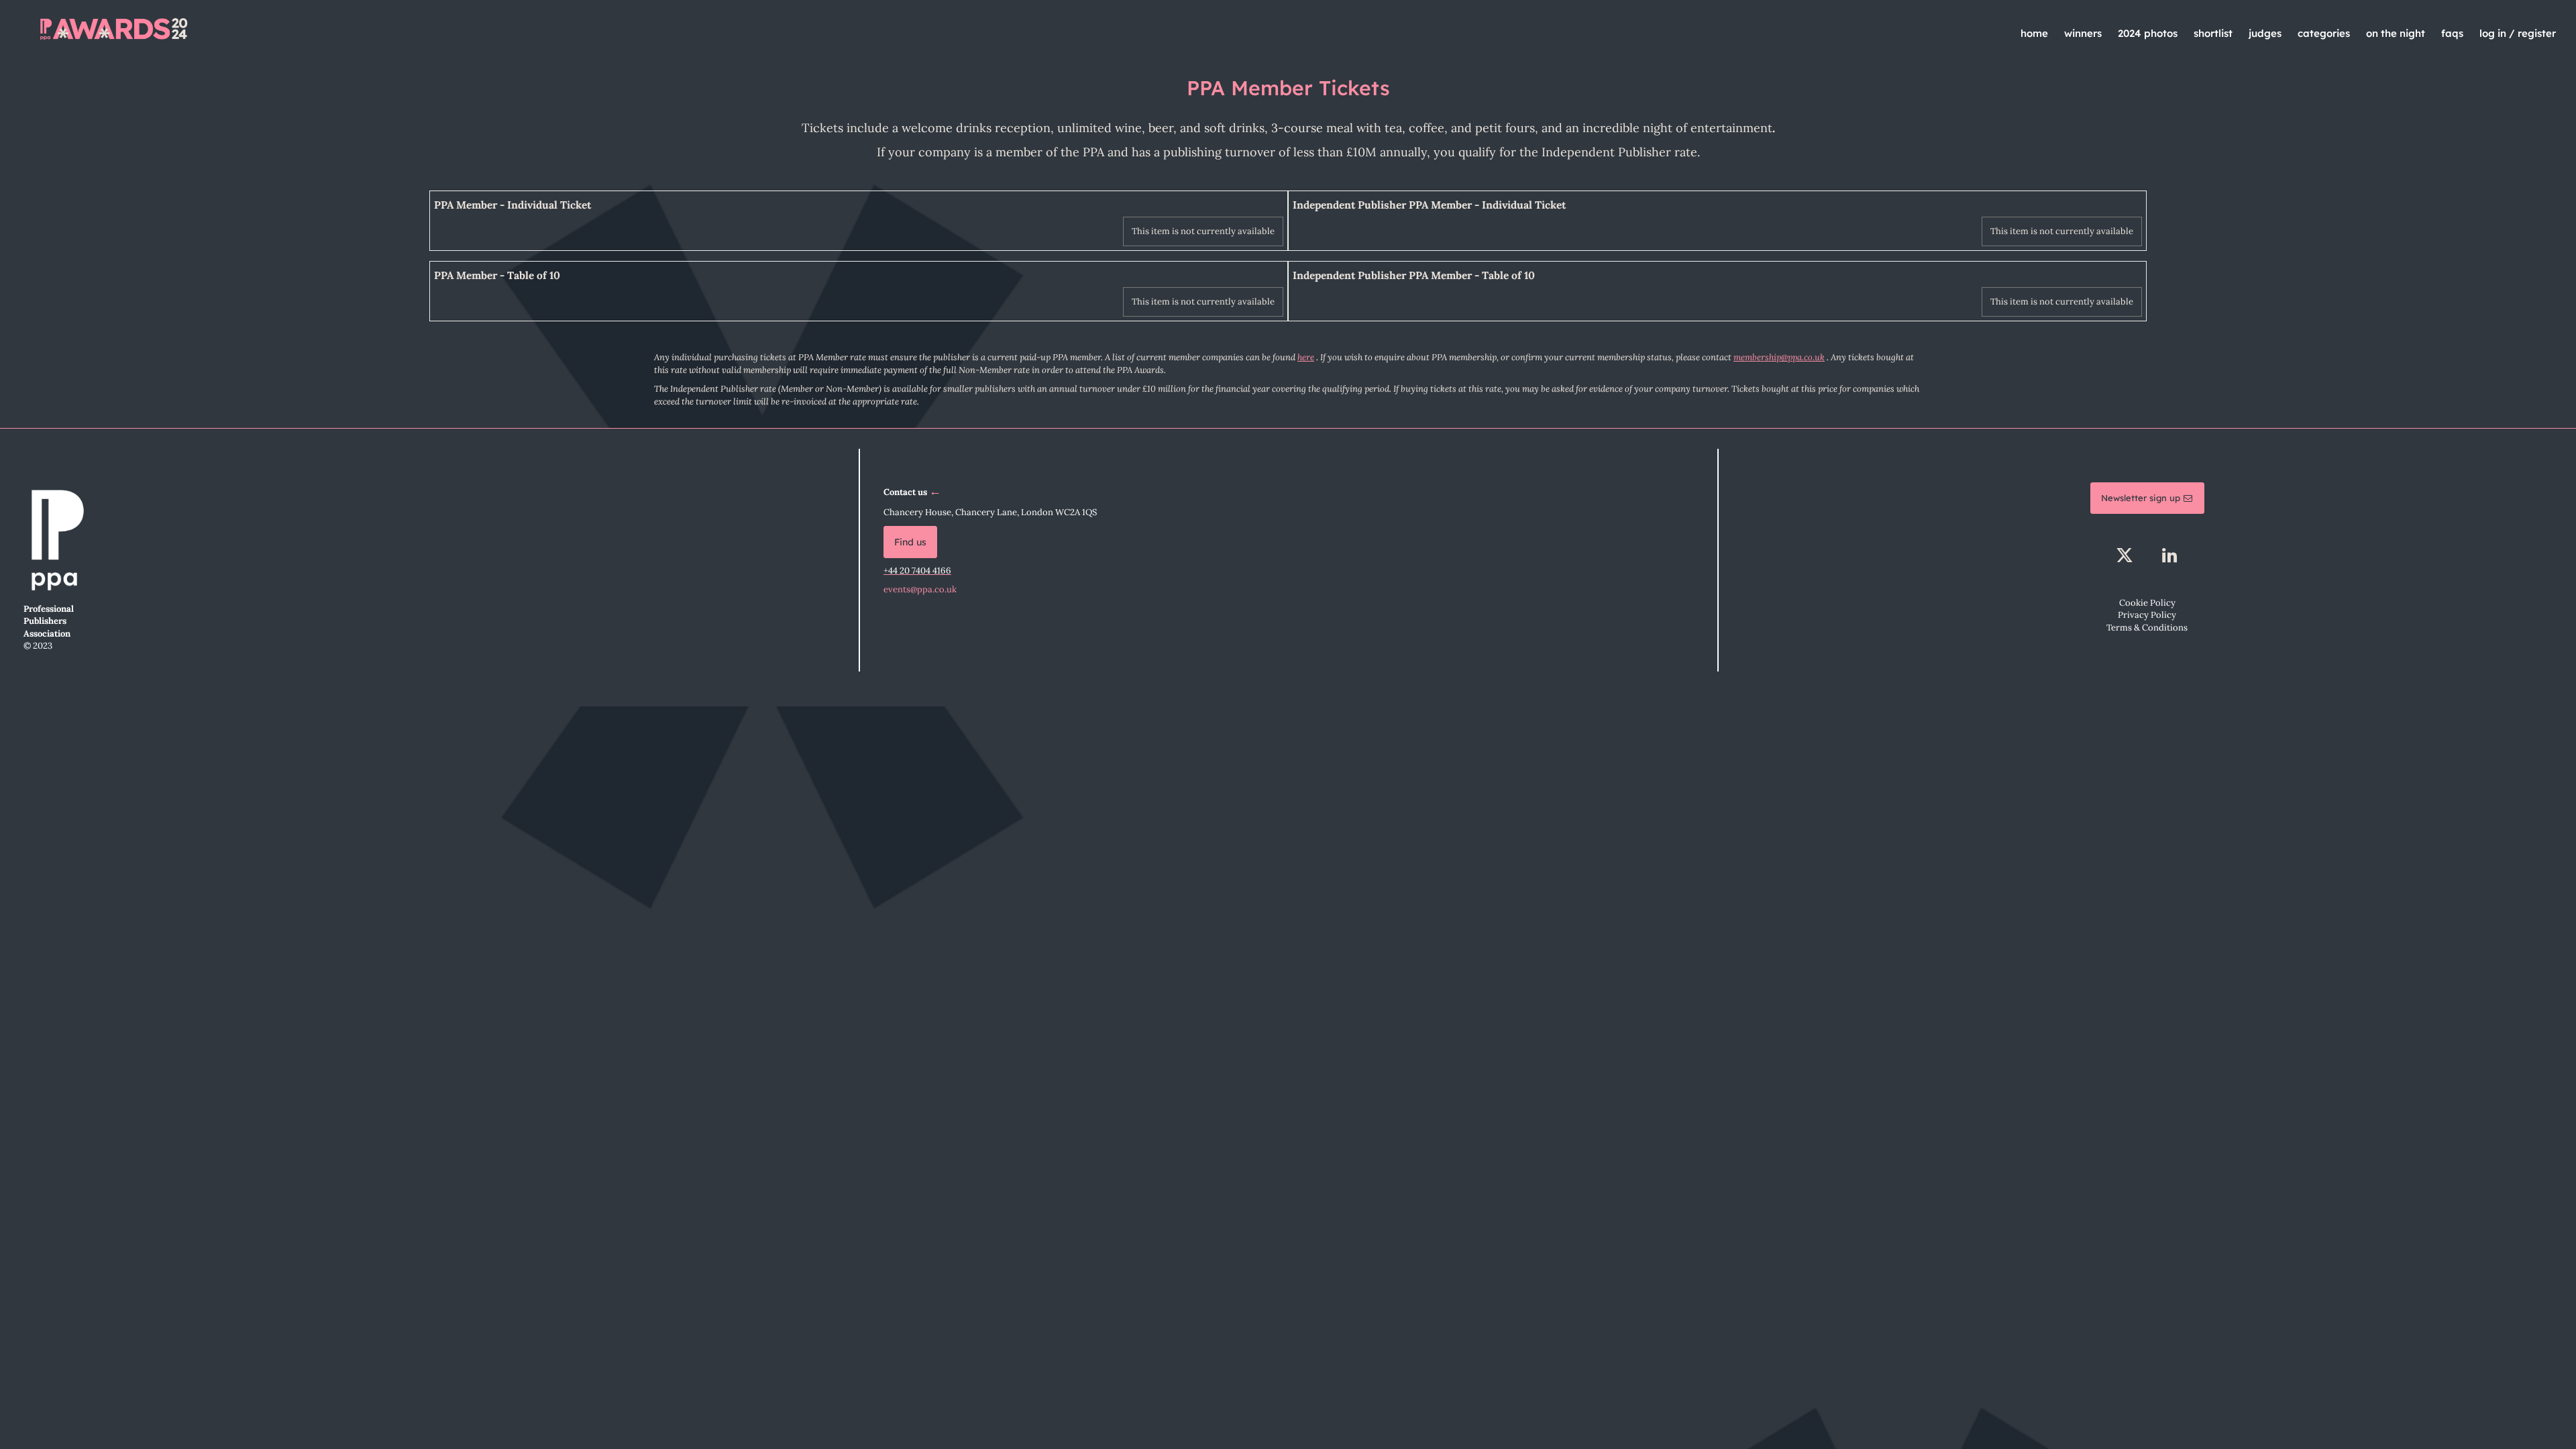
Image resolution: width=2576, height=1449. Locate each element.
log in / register (2518, 33)
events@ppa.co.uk (920, 589)
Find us (910, 542)
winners (2083, 33)
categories (2324, 33)
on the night (2396, 33)
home (2034, 33)
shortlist (2213, 33)
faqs (2452, 33)
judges (2265, 33)
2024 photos (2148, 33)
